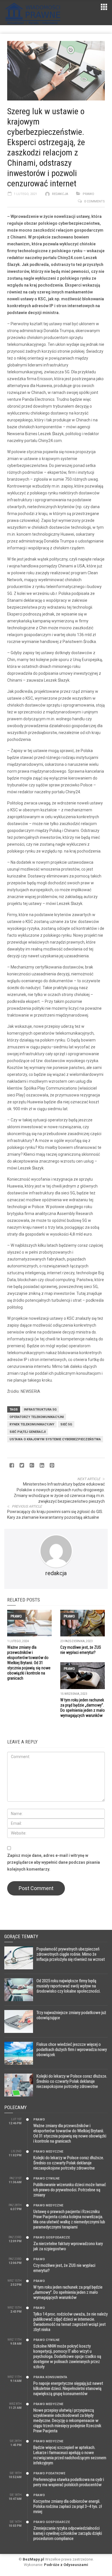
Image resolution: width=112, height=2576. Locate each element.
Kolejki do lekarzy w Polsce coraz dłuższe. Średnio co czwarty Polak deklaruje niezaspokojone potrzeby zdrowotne (72, 2081)
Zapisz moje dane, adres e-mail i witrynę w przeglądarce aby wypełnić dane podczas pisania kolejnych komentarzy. (54, 1862)
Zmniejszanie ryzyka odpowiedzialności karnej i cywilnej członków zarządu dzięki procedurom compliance (68, 2533)
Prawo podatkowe (49, 2473)
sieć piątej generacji (28, 1432)
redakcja (60, 194)
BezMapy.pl (33, 2559)
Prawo (88, 194)
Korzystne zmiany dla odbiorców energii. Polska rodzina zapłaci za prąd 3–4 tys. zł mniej (68, 2506)
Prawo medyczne (48, 2152)
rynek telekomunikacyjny (32, 1424)
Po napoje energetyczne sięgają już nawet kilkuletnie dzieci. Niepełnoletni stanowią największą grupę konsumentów (68, 2388)
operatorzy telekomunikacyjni (37, 1417)
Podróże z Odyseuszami (66, 2565)
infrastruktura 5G (40, 1410)
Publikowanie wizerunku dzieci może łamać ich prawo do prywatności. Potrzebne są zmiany (70, 2190)
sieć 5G (66, 1424)
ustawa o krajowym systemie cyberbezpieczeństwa (55, 1439)
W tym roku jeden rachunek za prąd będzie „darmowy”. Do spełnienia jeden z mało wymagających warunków (68, 2292)
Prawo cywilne (46, 2178)
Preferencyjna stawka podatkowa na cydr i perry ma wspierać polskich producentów (69, 2482)
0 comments (94, 201)
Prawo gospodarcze (52, 2237)
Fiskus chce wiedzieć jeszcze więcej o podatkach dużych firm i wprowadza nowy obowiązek (72, 2050)
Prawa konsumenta (50, 2377)
